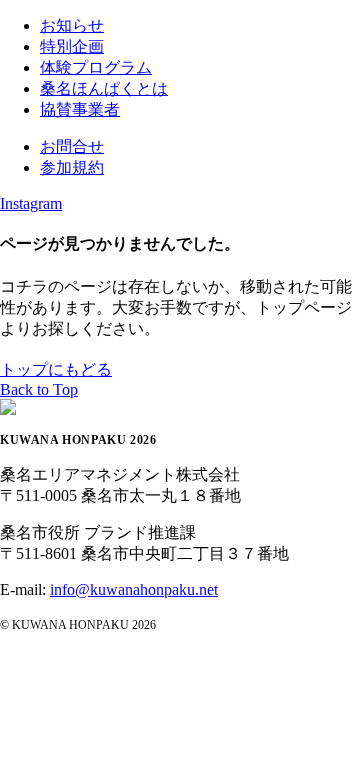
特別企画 (72, 46)
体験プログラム (96, 67)
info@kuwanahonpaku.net (134, 589)
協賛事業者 (80, 109)
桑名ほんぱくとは (104, 88)
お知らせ (72, 25)
